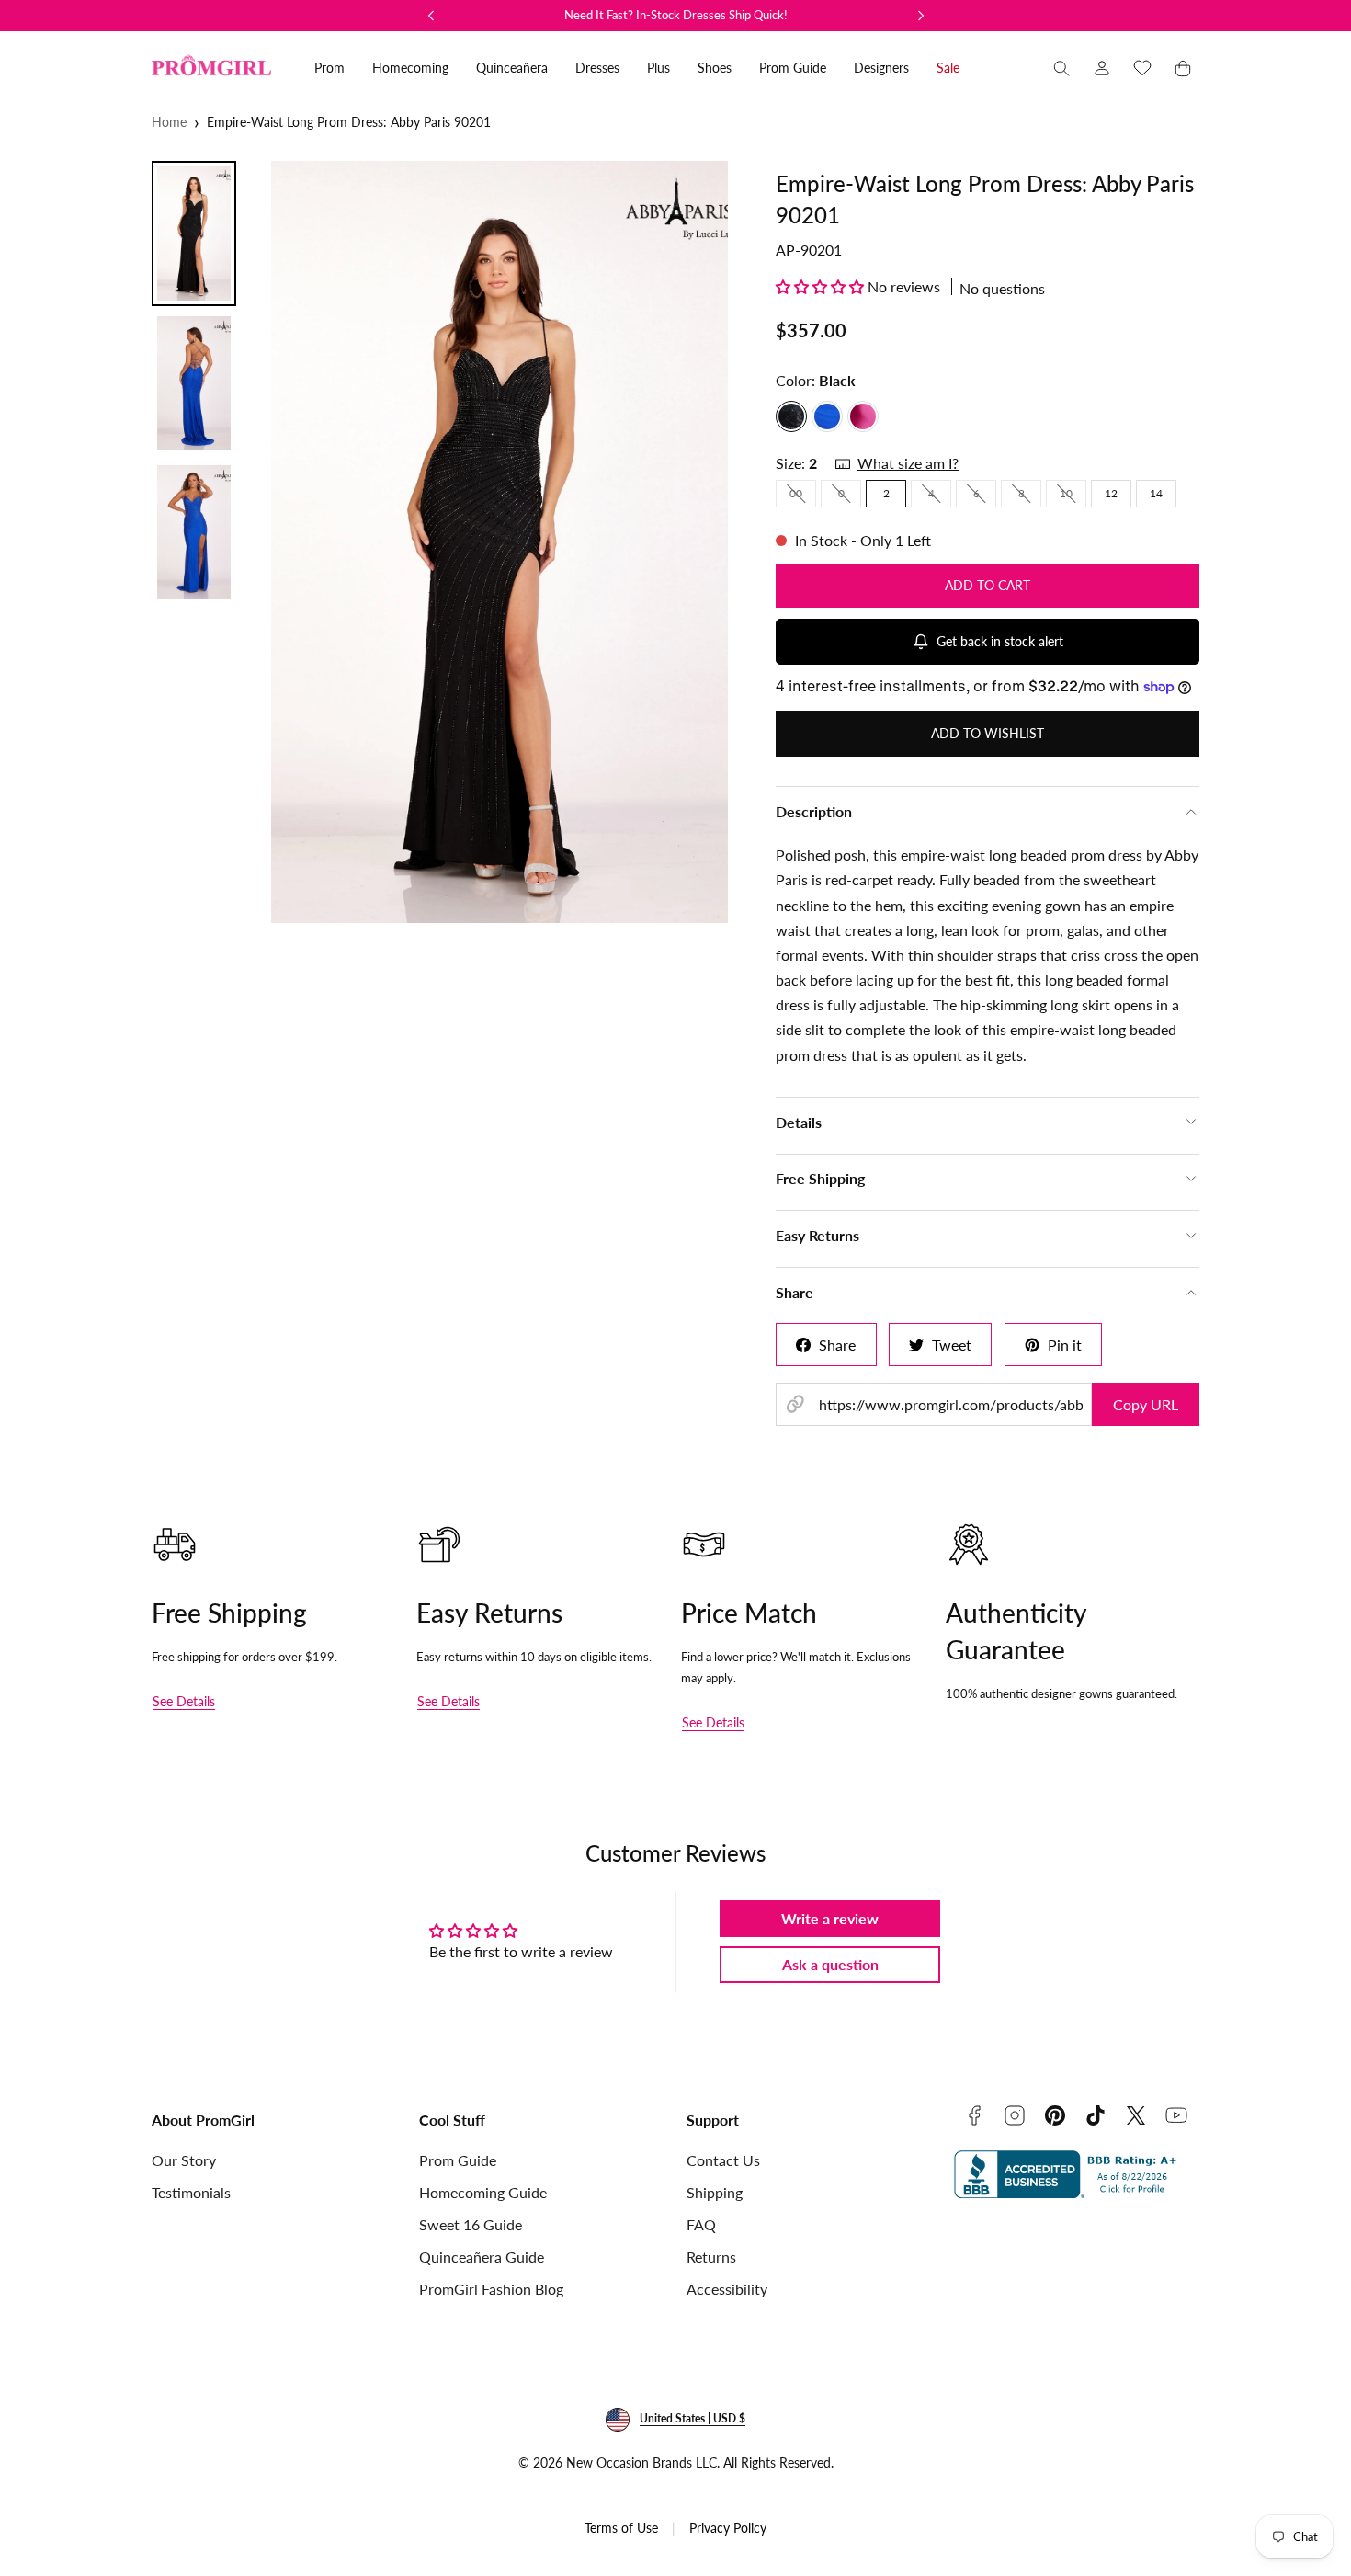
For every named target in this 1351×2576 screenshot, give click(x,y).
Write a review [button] (830, 1918)
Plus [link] (658, 68)
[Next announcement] (921, 16)
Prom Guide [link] (793, 68)
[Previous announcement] (431, 16)
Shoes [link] (715, 68)
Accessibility (727, 2289)
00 (803, 496)
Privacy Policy (728, 2528)
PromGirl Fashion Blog (491, 2289)
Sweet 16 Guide (471, 2224)
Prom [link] (329, 68)
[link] (1102, 68)
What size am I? (908, 463)
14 (1156, 493)
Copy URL (1146, 1404)
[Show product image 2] (194, 383)
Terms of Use (621, 2528)
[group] (500, 542)
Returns (711, 2257)
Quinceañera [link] (512, 68)
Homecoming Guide (483, 2192)
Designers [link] (881, 68)
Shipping (715, 2192)
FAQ (701, 2224)
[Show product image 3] (194, 532)
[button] (1061, 68)
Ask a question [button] (830, 1964)
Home (169, 122)
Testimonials (191, 2192)
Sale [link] (948, 68)
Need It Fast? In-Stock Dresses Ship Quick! (676, 15)
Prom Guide (458, 2160)
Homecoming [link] (410, 68)
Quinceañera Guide (482, 2257)
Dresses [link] (597, 68)
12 (1111, 493)
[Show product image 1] (194, 234)
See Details (184, 1701)
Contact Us (723, 2160)
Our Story (184, 2160)
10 (1073, 496)
